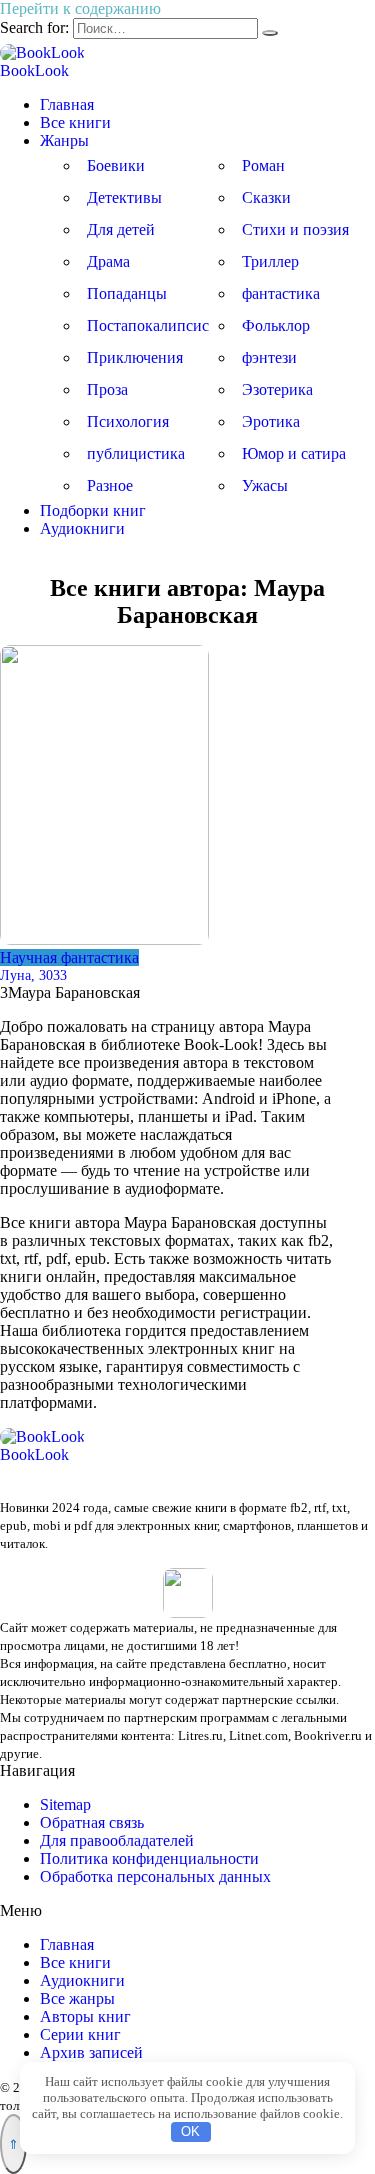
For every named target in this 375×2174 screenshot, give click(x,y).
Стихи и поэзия (295, 229)
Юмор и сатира (294, 453)
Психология (128, 421)
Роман (263, 165)
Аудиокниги (82, 528)
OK (190, 2131)
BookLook (34, 70)
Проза (107, 389)
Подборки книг (93, 510)
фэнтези (269, 357)
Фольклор (276, 325)
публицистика (136, 453)
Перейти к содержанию (80, 8)
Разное (110, 485)
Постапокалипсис (148, 325)
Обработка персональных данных (155, 1876)
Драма (108, 261)
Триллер (270, 261)
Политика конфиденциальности (149, 1858)
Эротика (271, 421)
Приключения (135, 357)
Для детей (121, 229)
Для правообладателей (117, 1840)
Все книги (75, 122)
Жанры (64, 140)
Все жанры (77, 1998)
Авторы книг (85, 2016)
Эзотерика (277, 389)
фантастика (281, 293)
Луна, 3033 (33, 975)
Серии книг (80, 2034)
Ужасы (265, 485)
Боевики (116, 165)
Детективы (124, 197)
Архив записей (91, 2052)
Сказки (266, 197)
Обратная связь (92, 1822)
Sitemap (65, 1804)
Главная (67, 104)
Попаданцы (127, 293)
